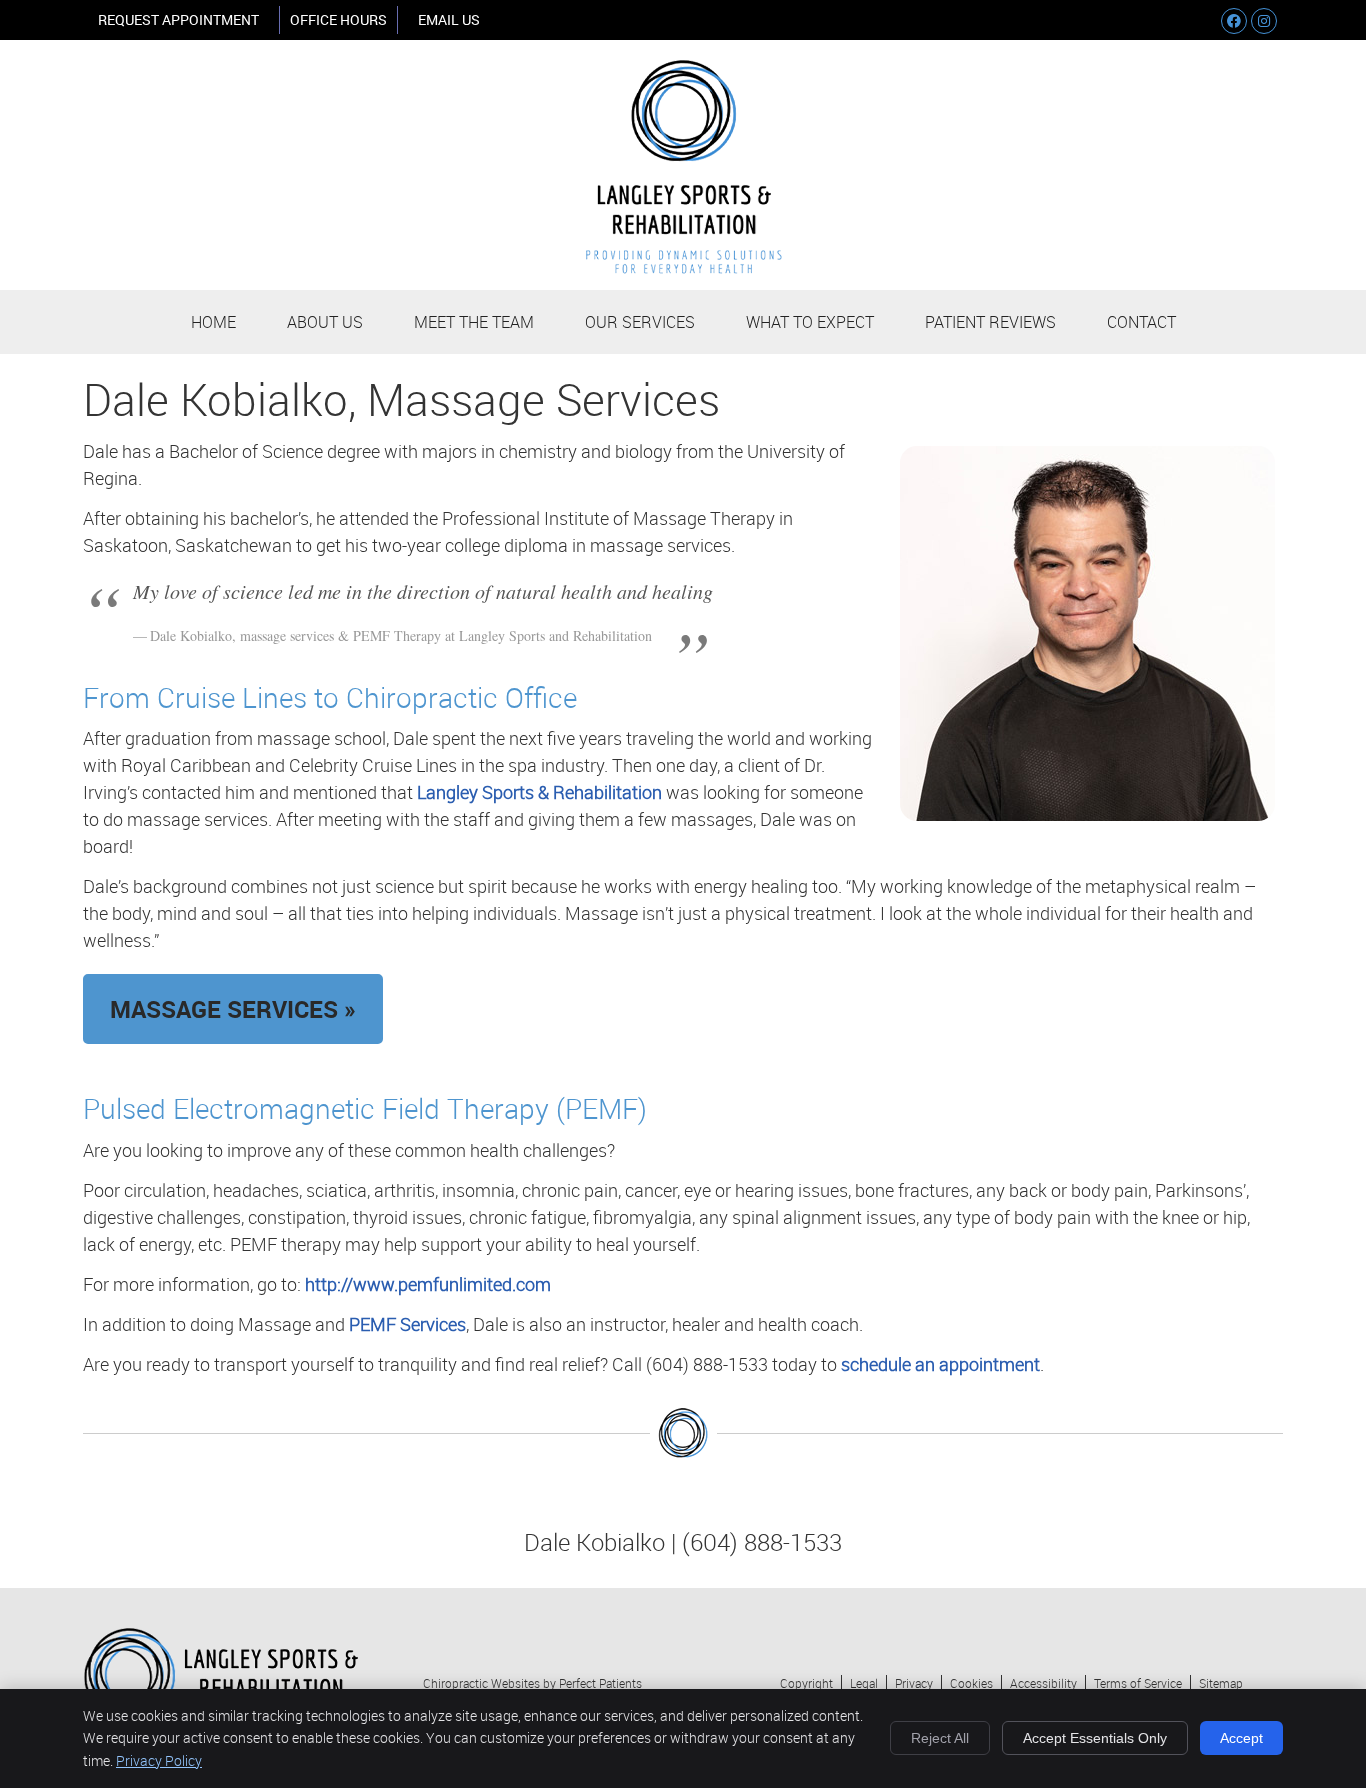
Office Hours (338, 19)
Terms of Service (1138, 1683)
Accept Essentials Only (1095, 1738)
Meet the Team (474, 322)
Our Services (640, 322)
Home (213, 322)
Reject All (940, 1738)
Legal (864, 1683)
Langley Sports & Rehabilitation (539, 792)
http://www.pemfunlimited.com (428, 1284)
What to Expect (810, 322)
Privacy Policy (159, 1760)
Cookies (971, 1683)
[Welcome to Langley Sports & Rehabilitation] (683, 267)
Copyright (806, 1683)
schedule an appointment (940, 1364)
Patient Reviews (990, 322)
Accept (1241, 1738)
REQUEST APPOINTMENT (178, 19)
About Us (325, 322)
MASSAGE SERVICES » (233, 1009)
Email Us (449, 19)
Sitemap (1221, 1683)
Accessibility (1043, 1683)
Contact (1141, 322)
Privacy (914, 1683)
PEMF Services (407, 1324)
